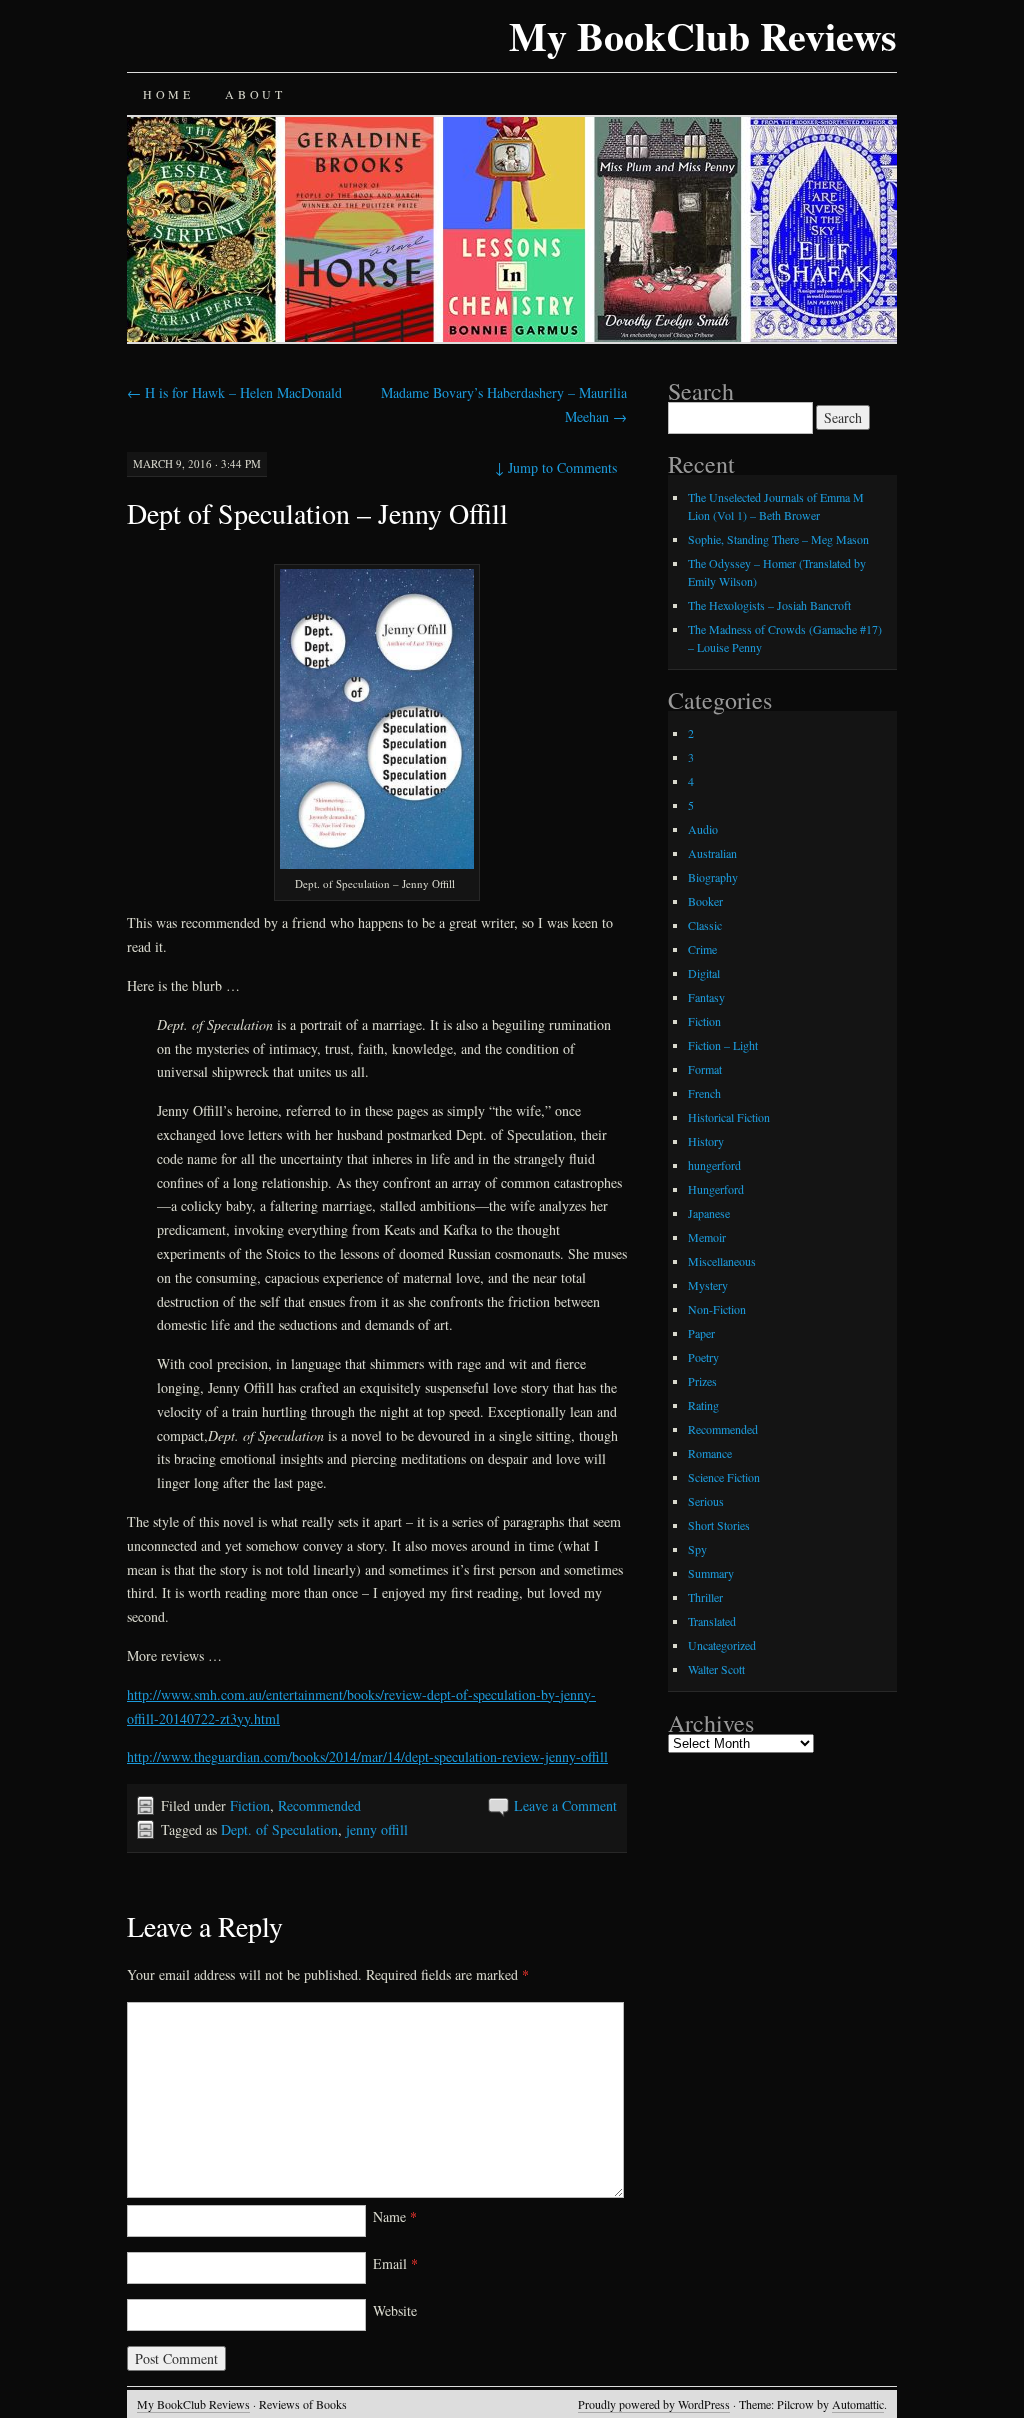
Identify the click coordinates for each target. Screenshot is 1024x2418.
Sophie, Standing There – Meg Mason (778, 539)
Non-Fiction (717, 1309)
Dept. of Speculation (279, 1829)
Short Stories (719, 1525)
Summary (711, 1573)
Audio (703, 829)
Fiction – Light (723, 1045)
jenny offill (377, 1829)
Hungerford (716, 1189)
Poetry (703, 1357)
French (704, 1093)
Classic (705, 925)
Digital (704, 973)
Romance (710, 1453)
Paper (701, 1333)
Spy (697, 1549)
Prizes (702, 1381)
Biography (713, 877)
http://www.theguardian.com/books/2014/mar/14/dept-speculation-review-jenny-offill (367, 1756)
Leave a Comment (565, 1805)
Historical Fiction (729, 1117)
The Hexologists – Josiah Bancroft (769, 605)
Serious (706, 1501)
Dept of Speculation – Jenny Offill (317, 513)
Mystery (708, 1285)
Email (395, 2263)
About (255, 94)
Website (395, 2310)
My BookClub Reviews (703, 35)
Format (705, 1069)
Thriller (705, 1597)
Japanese (709, 1213)
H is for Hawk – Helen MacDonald (234, 392)
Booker (705, 901)
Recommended (319, 1805)
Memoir (707, 1237)
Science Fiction (724, 1477)
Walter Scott (716, 1669)
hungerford (714, 1165)
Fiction (250, 1805)
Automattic (858, 2404)
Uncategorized (722, 1645)
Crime (702, 949)
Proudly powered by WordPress (654, 2404)
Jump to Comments (556, 467)
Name (395, 2216)
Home (168, 94)
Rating (703, 1405)
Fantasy (706, 997)
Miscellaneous (722, 1261)
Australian (712, 853)
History (706, 1141)
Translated (712, 1621)
